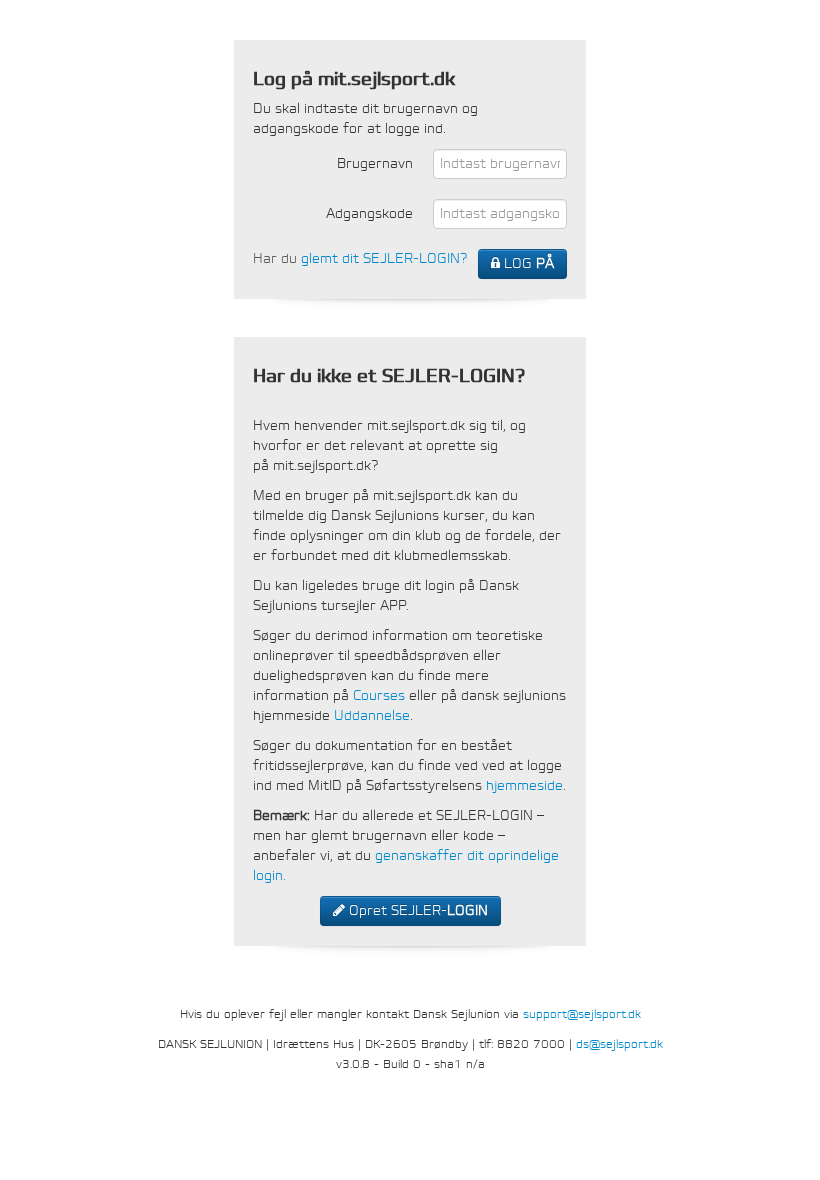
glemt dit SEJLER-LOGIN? (384, 258)
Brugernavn (375, 163)
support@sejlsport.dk (582, 1014)
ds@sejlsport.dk (619, 1044)
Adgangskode (369, 213)
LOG (527, 263)
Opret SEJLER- (416, 910)
